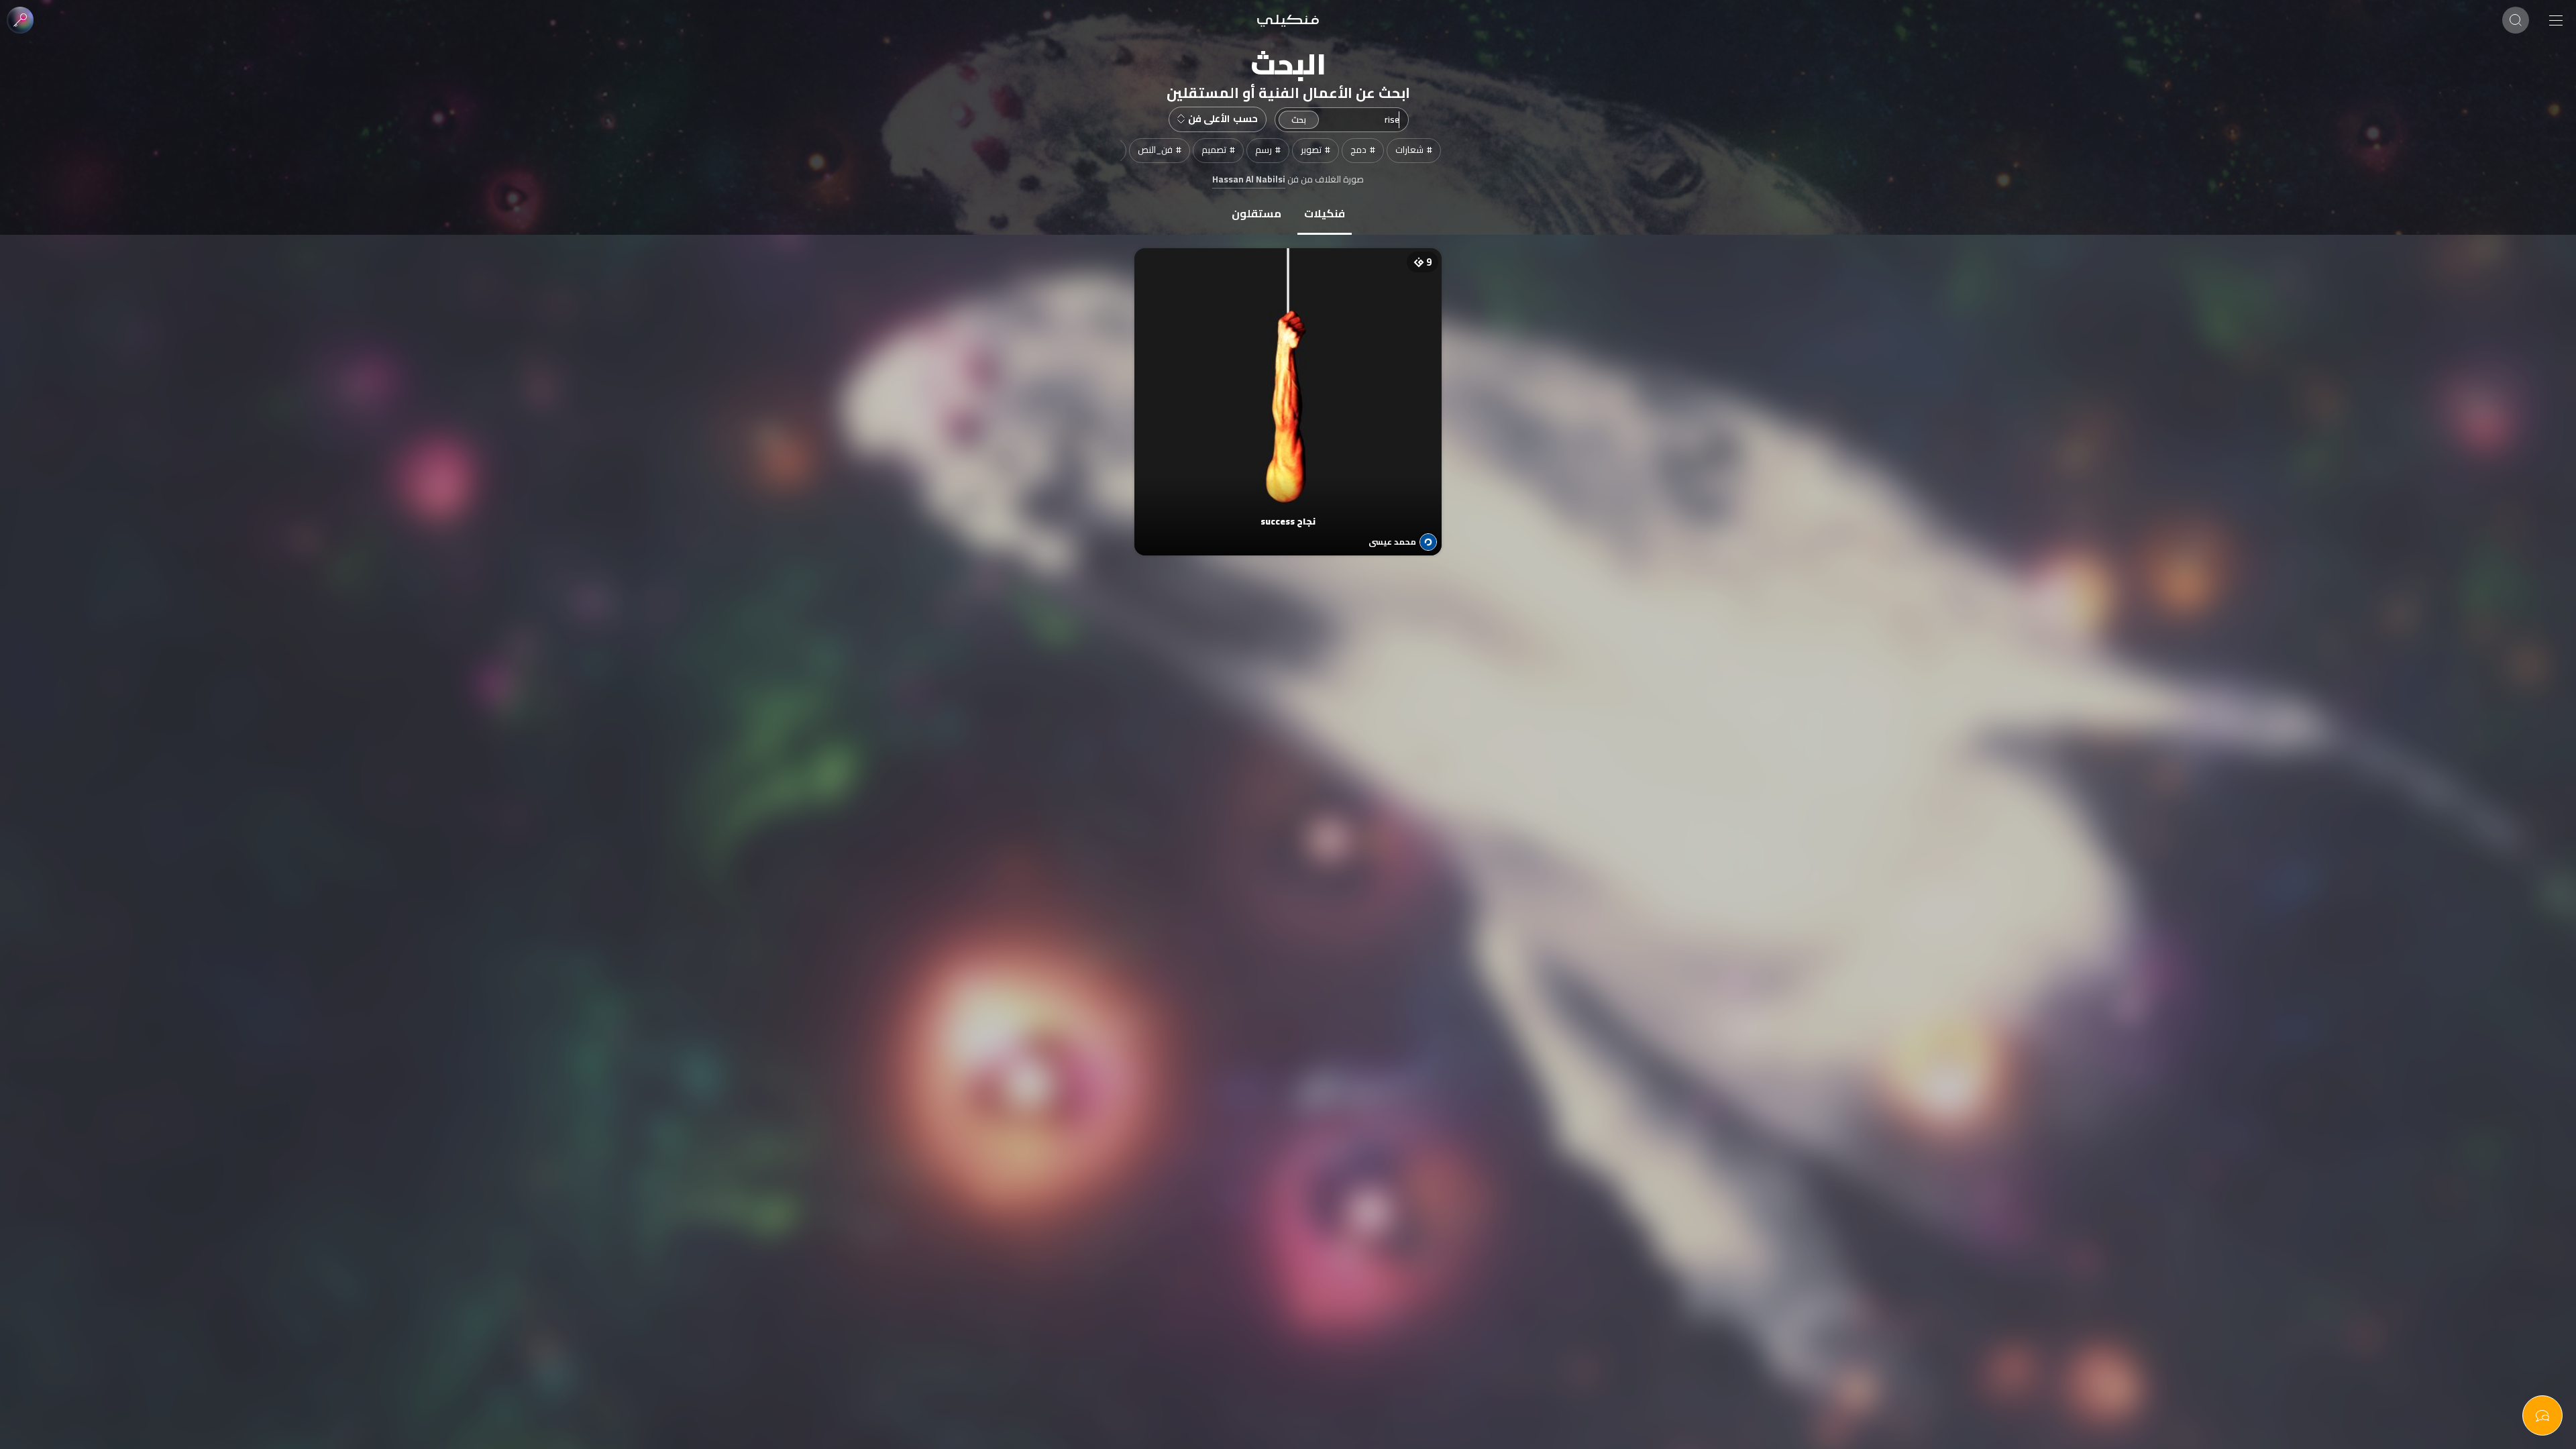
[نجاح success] (1288, 388)
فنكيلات (1325, 213)
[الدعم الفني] (2542, 1415)
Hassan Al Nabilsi (1249, 180)
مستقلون (1256, 213)
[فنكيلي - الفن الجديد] (1288, 20)
